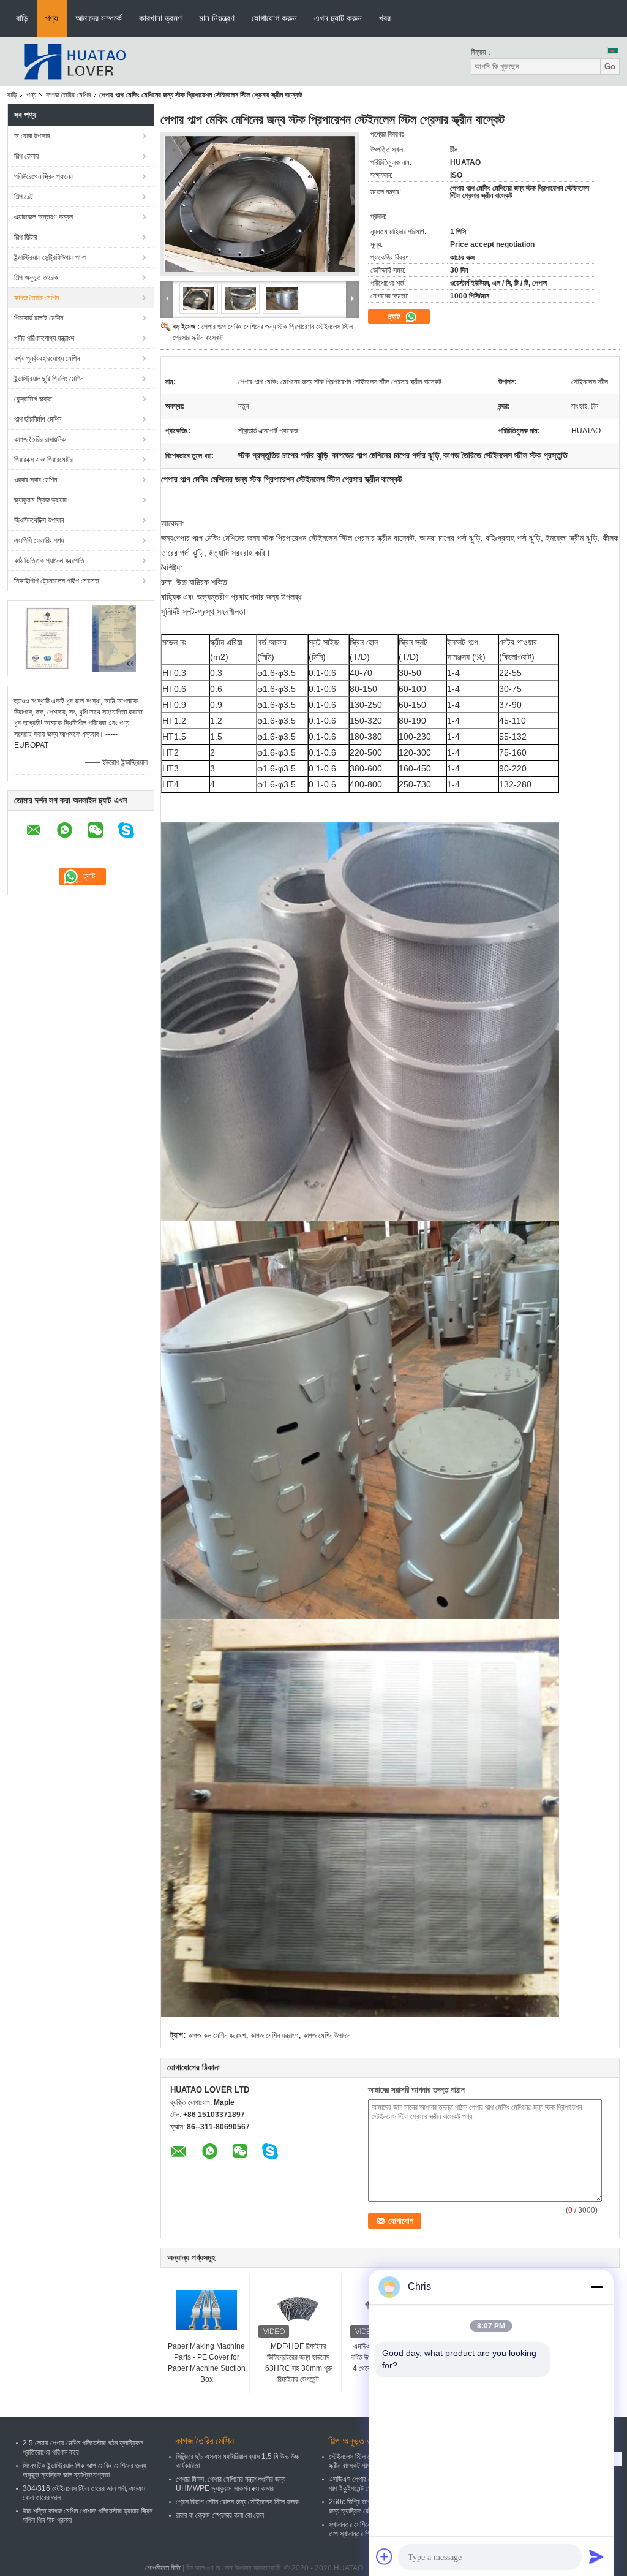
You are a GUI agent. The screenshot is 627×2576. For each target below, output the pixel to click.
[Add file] (385, 2556)
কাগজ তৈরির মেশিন (68, 95)
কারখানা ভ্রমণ (160, 18)
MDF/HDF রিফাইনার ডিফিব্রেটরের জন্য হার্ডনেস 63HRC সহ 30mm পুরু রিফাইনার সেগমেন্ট (298, 2363)
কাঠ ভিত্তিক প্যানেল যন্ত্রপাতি (49, 561)
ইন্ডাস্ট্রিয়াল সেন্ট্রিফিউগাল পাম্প (50, 257)
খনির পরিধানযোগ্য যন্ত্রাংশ (44, 338)
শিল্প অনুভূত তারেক (36, 278)
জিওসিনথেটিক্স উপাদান (39, 520)
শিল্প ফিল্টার (26, 237)
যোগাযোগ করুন (274, 18)
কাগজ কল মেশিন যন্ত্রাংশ (217, 2036)
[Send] (596, 2556)
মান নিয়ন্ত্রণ (217, 18)
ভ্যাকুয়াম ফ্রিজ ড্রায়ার (40, 500)
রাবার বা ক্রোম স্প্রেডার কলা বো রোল (220, 2515)
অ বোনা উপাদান (32, 136)
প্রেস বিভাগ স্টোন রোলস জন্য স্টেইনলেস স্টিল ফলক (237, 2502)
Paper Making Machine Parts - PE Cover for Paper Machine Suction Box (207, 2363)
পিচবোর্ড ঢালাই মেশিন (39, 318)
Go (610, 66)
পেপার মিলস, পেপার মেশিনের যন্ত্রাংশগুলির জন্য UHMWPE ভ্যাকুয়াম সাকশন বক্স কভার (231, 2484)
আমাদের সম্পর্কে (99, 18)
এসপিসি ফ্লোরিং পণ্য (39, 540)
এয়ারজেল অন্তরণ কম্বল (43, 217)
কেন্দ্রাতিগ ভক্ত (33, 399)
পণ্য (52, 18)
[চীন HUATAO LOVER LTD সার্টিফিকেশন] (47, 638)
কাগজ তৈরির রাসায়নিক (40, 439)
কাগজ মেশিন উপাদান (327, 2036)
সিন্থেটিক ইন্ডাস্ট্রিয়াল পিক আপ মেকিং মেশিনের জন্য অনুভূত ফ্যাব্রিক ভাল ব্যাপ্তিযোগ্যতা (84, 2470)
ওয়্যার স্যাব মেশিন (36, 480)
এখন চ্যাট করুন (338, 18)
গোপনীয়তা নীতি (163, 2568)
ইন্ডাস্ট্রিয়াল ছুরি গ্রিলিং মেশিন (49, 379)
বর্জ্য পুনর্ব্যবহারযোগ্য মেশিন (47, 358)
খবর (385, 18)
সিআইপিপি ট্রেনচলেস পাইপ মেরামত (57, 581)
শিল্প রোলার (27, 156)
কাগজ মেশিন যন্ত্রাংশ (274, 2036)
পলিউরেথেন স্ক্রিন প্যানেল (44, 176)
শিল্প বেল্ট (24, 197)
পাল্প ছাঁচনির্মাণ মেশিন (38, 419)
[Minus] (596, 2287)
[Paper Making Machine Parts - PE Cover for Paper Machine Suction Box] (206, 2310)
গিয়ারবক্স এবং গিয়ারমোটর (43, 460)
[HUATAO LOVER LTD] (75, 61)
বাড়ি (22, 18)
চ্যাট (395, 316)
